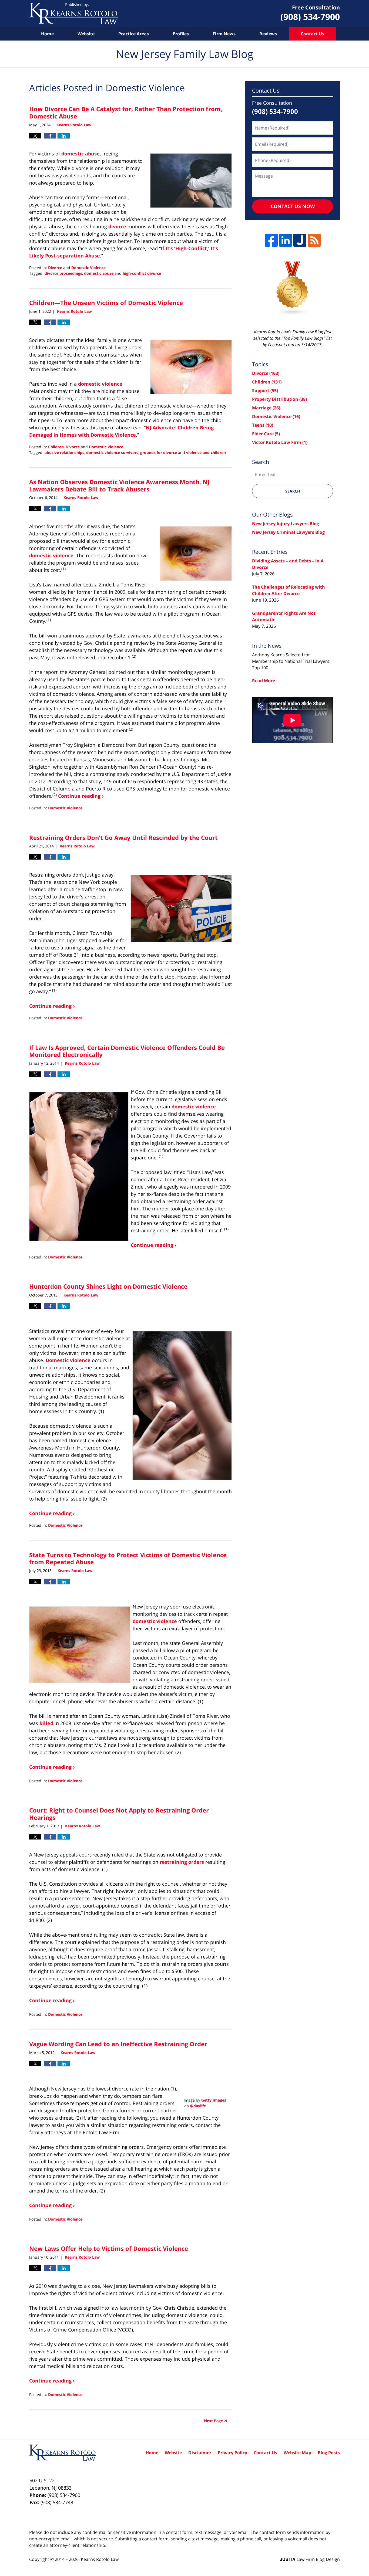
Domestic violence (68, 1360)
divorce (117, 226)
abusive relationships (64, 452)
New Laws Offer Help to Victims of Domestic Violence (109, 2248)
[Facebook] (271, 240)
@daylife (198, 2106)
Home (47, 34)
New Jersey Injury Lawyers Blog (286, 524)
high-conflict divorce (142, 273)
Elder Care (266, 434)
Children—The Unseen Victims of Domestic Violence (106, 303)
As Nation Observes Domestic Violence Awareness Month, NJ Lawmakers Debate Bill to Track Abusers (119, 485)
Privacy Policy (232, 2453)
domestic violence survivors (112, 452)
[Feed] (314, 240)
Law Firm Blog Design (310, 2559)
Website (86, 34)
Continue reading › (81, 796)
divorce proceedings (63, 273)
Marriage (266, 408)
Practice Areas (134, 34)
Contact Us (312, 34)
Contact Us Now (293, 206)
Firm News (224, 34)
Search (293, 491)
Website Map (297, 2453)
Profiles (181, 34)
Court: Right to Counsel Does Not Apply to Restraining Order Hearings (119, 1814)
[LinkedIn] (286, 240)
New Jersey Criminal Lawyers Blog (288, 532)
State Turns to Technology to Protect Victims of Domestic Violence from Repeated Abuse (128, 1558)
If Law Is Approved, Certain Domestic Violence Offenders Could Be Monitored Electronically (127, 1051)
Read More (264, 681)
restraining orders (182, 1862)
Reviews (268, 34)
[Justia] (300, 240)
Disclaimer (200, 2453)
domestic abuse (80, 154)
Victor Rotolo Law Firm (280, 442)
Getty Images (214, 2100)
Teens (263, 425)
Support (265, 391)
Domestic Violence (88, 268)
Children (56, 447)
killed (46, 1723)
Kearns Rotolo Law (100, 2559)
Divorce (55, 268)
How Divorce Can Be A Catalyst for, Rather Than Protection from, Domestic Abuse (126, 112)
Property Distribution (279, 399)
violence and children (206, 452)
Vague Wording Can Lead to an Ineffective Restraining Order (118, 2044)
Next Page (213, 2421)
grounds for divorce (159, 452)
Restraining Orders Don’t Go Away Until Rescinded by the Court (123, 837)
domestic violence (100, 384)
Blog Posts (329, 2453)
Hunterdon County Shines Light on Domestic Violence (108, 1286)
